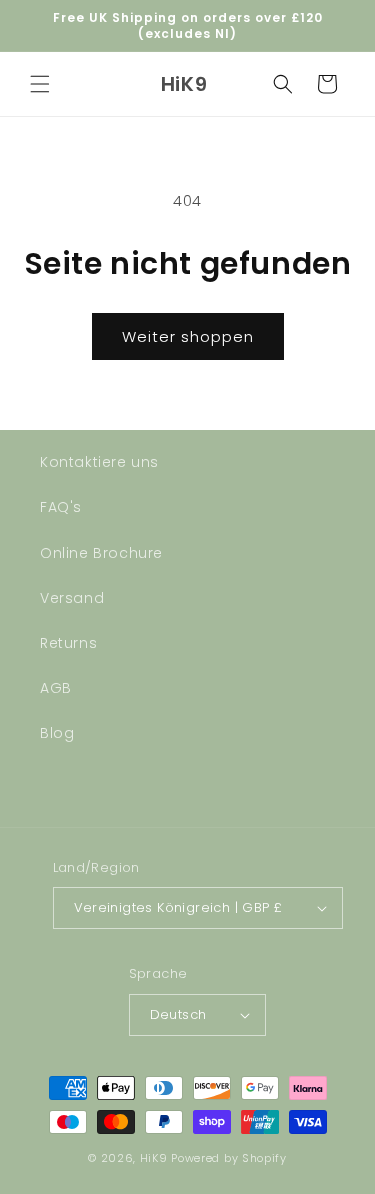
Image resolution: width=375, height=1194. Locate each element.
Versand (72, 598)
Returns (68, 643)
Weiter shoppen (188, 336)
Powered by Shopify (229, 1158)
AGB (56, 688)
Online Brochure (101, 553)
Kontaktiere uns (99, 462)
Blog (57, 733)
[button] (40, 84)
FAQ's (61, 507)
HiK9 (154, 1158)
